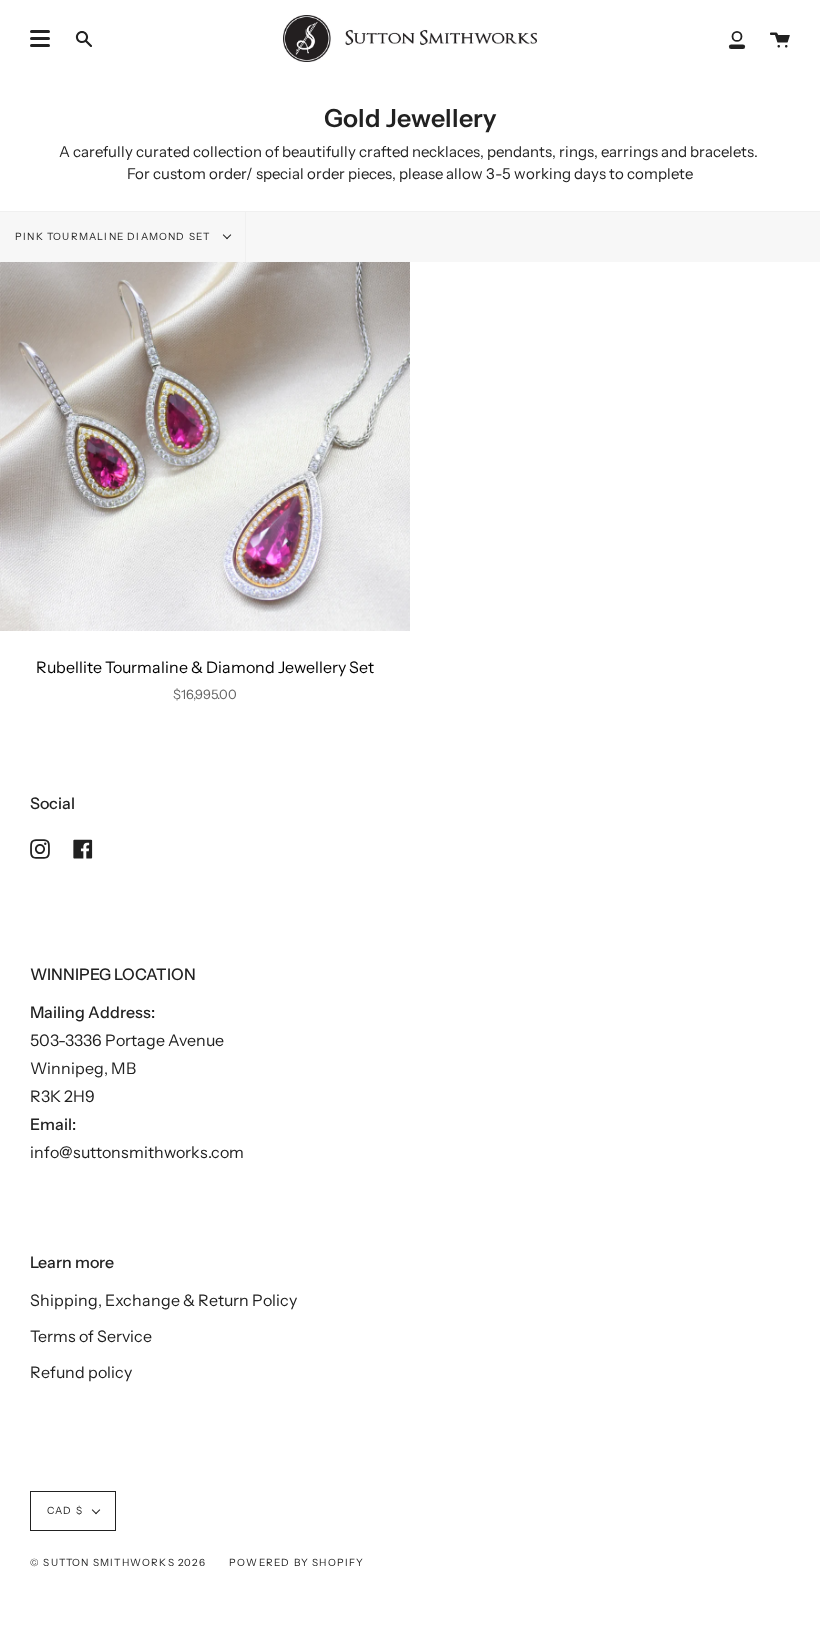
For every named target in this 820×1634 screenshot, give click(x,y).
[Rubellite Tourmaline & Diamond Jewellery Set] (205, 446)
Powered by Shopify (297, 1562)
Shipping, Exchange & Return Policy (163, 1300)
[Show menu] (40, 39)
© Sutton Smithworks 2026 (118, 1562)
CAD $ (65, 1510)
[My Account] (737, 38)
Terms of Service (91, 1336)
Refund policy (81, 1372)
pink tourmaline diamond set (114, 236)
